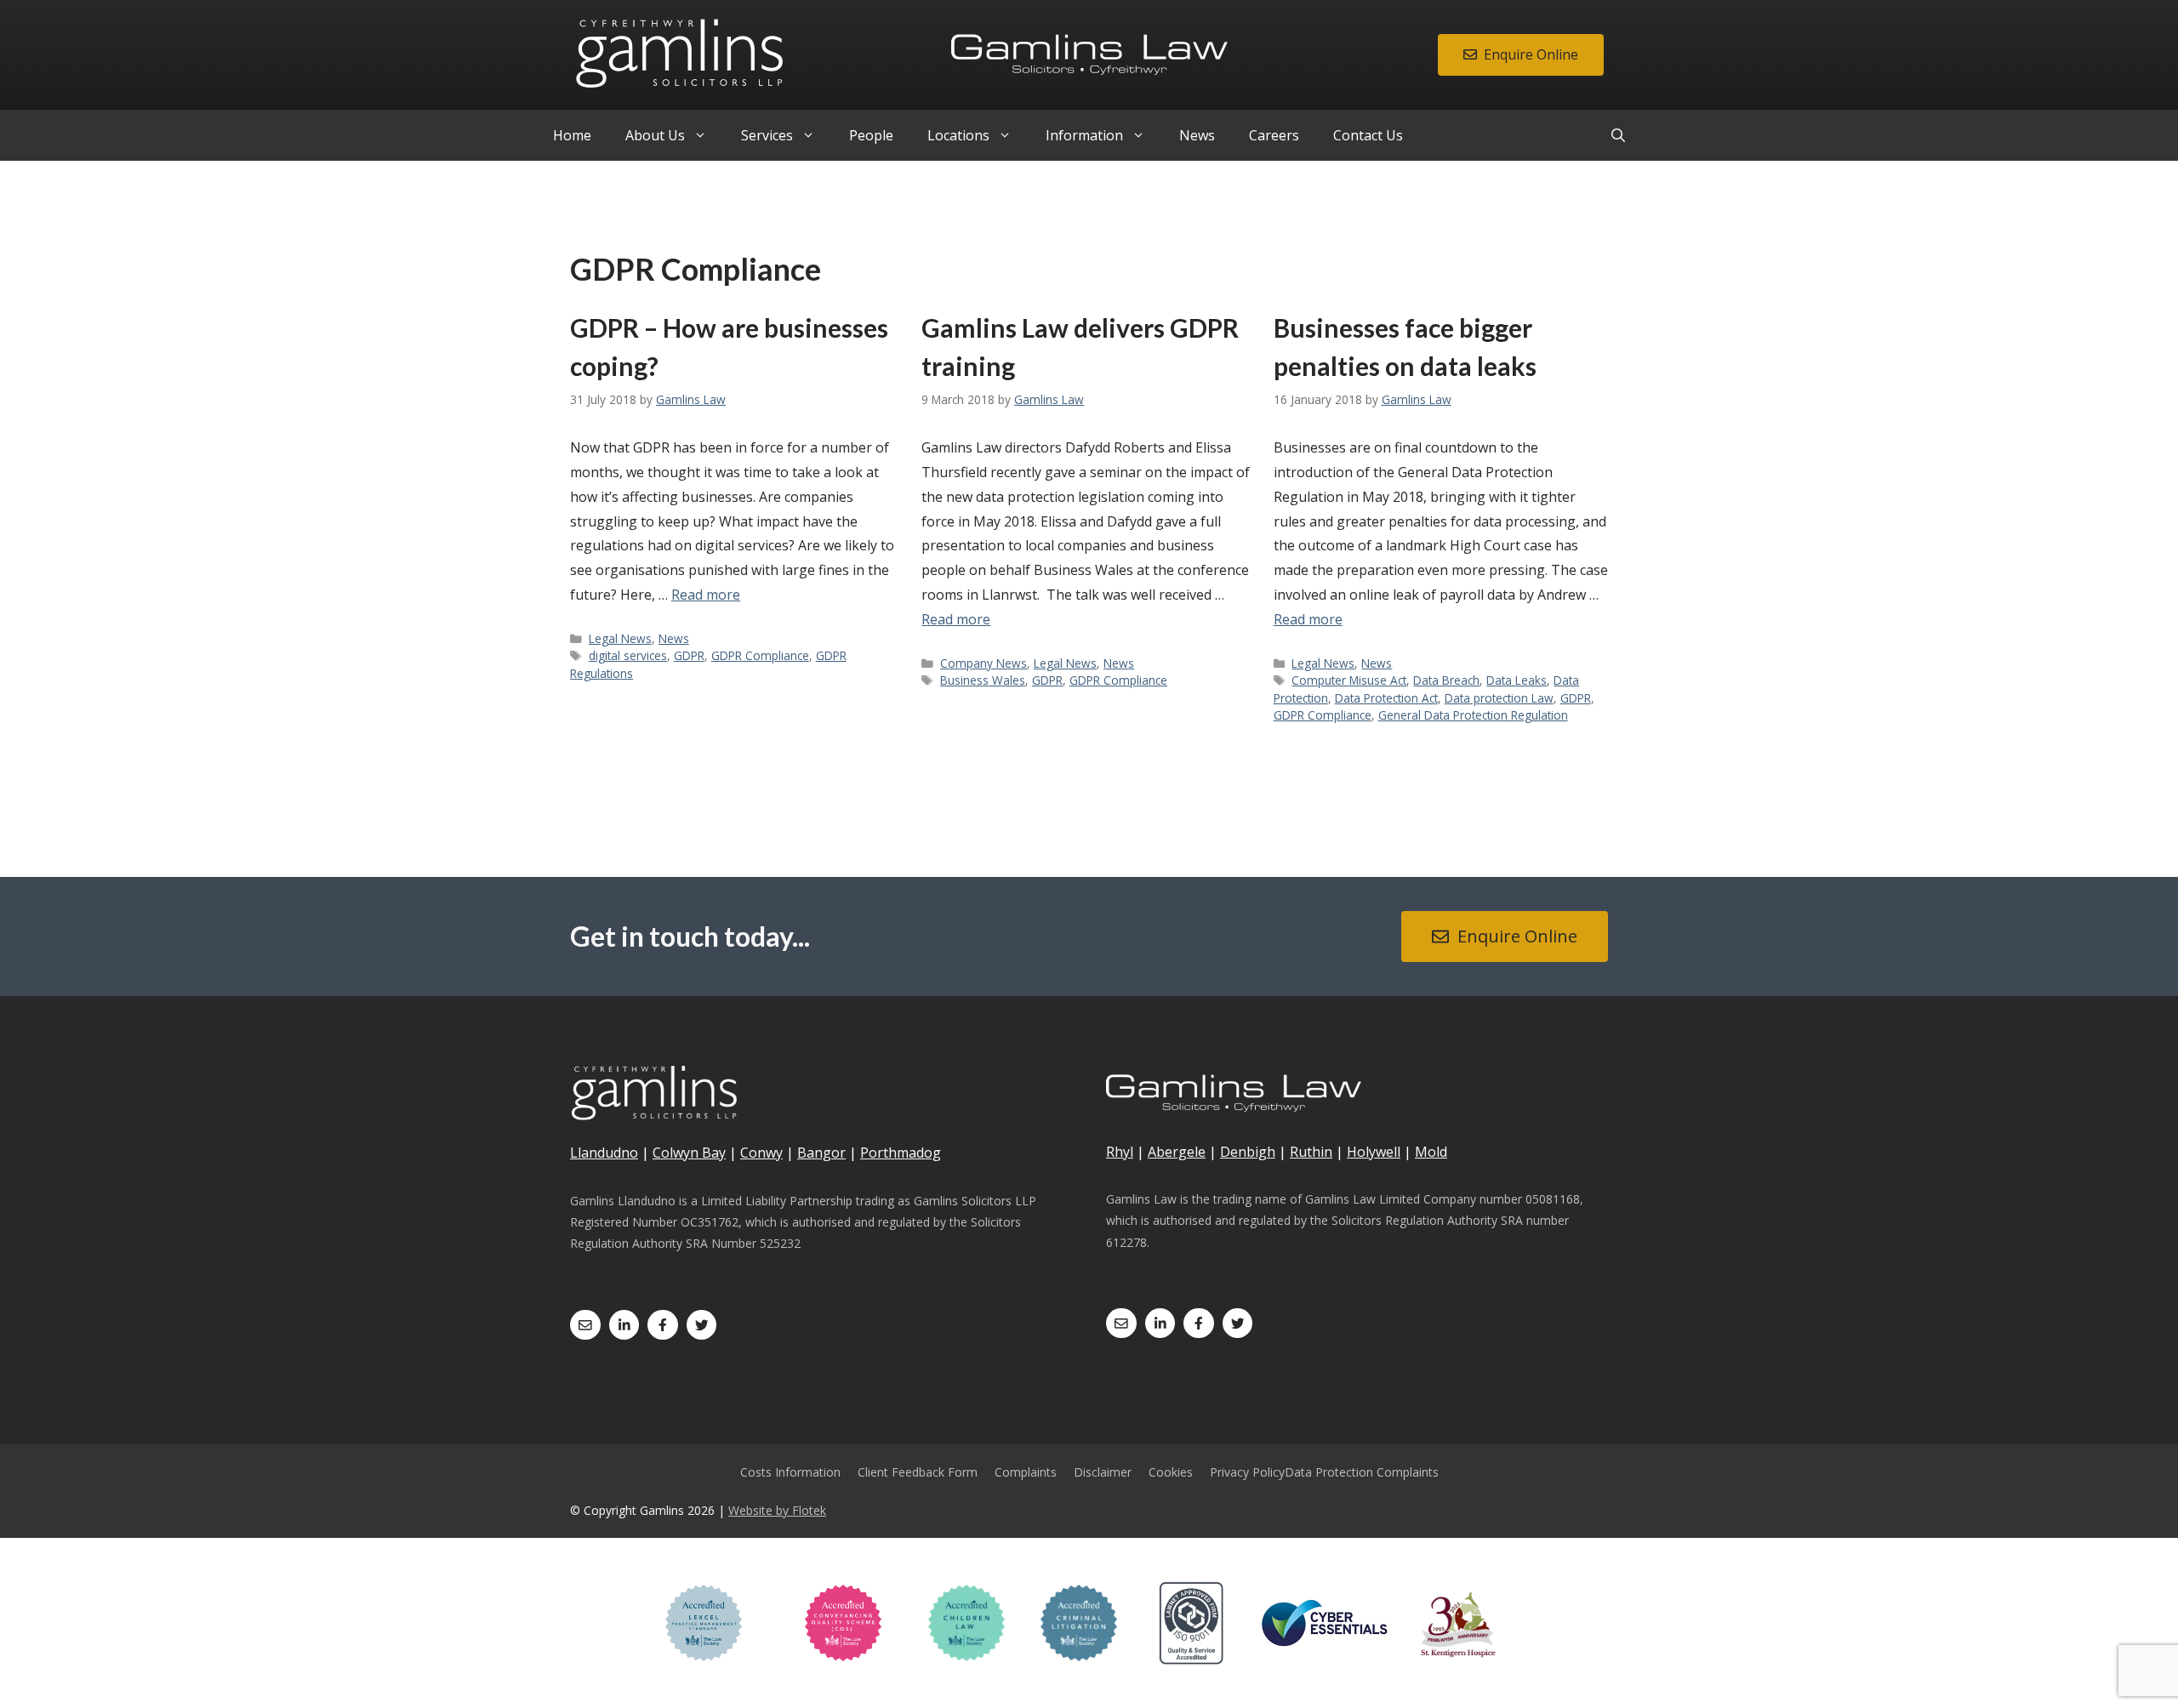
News (1197, 135)
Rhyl (1120, 1152)
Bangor (821, 1153)
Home (572, 135)
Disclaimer (1103, 1472)
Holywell (1374, 1152)
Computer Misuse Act (1349, 680)
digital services (628, 655)
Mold (1431, 1152)
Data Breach (1446, 680)
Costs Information (790, 1472)
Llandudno (604, 1153)
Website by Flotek (777, 1510)
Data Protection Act (1386, 698)
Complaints (1026, 1472)
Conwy (761, 1153)
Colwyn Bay (689, 1153)
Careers (1274, 135)
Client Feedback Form (918, 1472)
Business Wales (983, 680)
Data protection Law (1499, 698)
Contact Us (1368, 135)
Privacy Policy (1247, 1472)
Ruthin (1311, 1152)
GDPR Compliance (760, 655)
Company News (984, 663)
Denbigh (1248, 1152)
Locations (958, 135)
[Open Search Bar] (1618, 135)
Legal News (620, 638)
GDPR (689, 655)
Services (767, 135)
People (871, 135)
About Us (655, 135)
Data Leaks (1517, 680)
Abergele (1177, 1152)
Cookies (1171, 1472)
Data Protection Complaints (1362, 1472)
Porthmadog (901, 1153)
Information (1084, 135)
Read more (706, 595)
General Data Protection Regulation (1473, 715)
